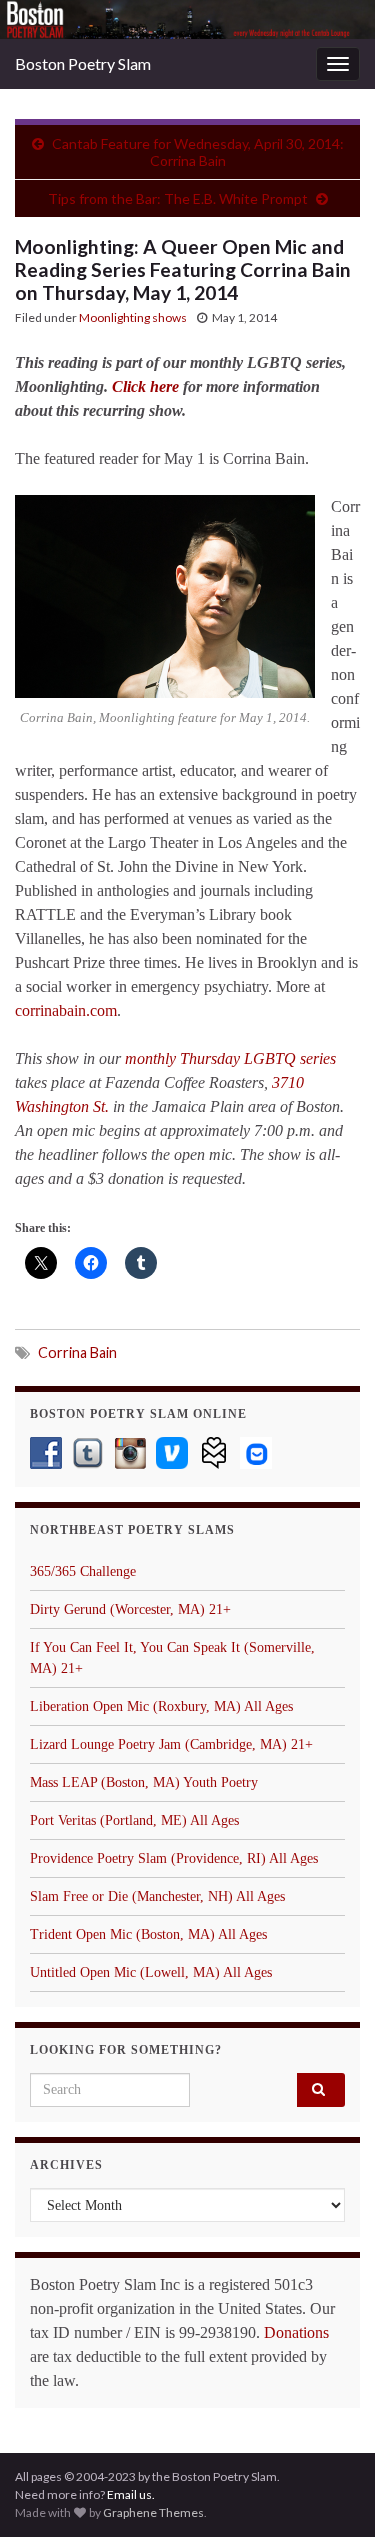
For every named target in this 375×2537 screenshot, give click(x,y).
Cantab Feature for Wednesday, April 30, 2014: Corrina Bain (198, 152)
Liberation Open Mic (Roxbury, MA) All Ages (161, 1706)
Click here (145, 386)
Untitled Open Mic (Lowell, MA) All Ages (151, 1972)
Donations (296, 2332)
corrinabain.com (66, 1010)
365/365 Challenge (83, 1571)
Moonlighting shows (133, 317)
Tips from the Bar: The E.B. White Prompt (178, 198)
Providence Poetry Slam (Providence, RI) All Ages (174, 1858)
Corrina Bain (77, 1352)
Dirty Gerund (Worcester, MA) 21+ (130, 1609)
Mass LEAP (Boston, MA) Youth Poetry (144, 1782)
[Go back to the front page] (187, 19)
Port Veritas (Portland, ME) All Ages (134, 1820)
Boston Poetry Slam (83, 63)
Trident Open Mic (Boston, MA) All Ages (148, 1934)
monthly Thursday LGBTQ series (230, 1058)
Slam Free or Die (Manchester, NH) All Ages (157, 1896)
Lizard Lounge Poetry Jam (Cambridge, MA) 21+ (171, 1744)
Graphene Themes (153, 2512)
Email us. (131, 2494)
